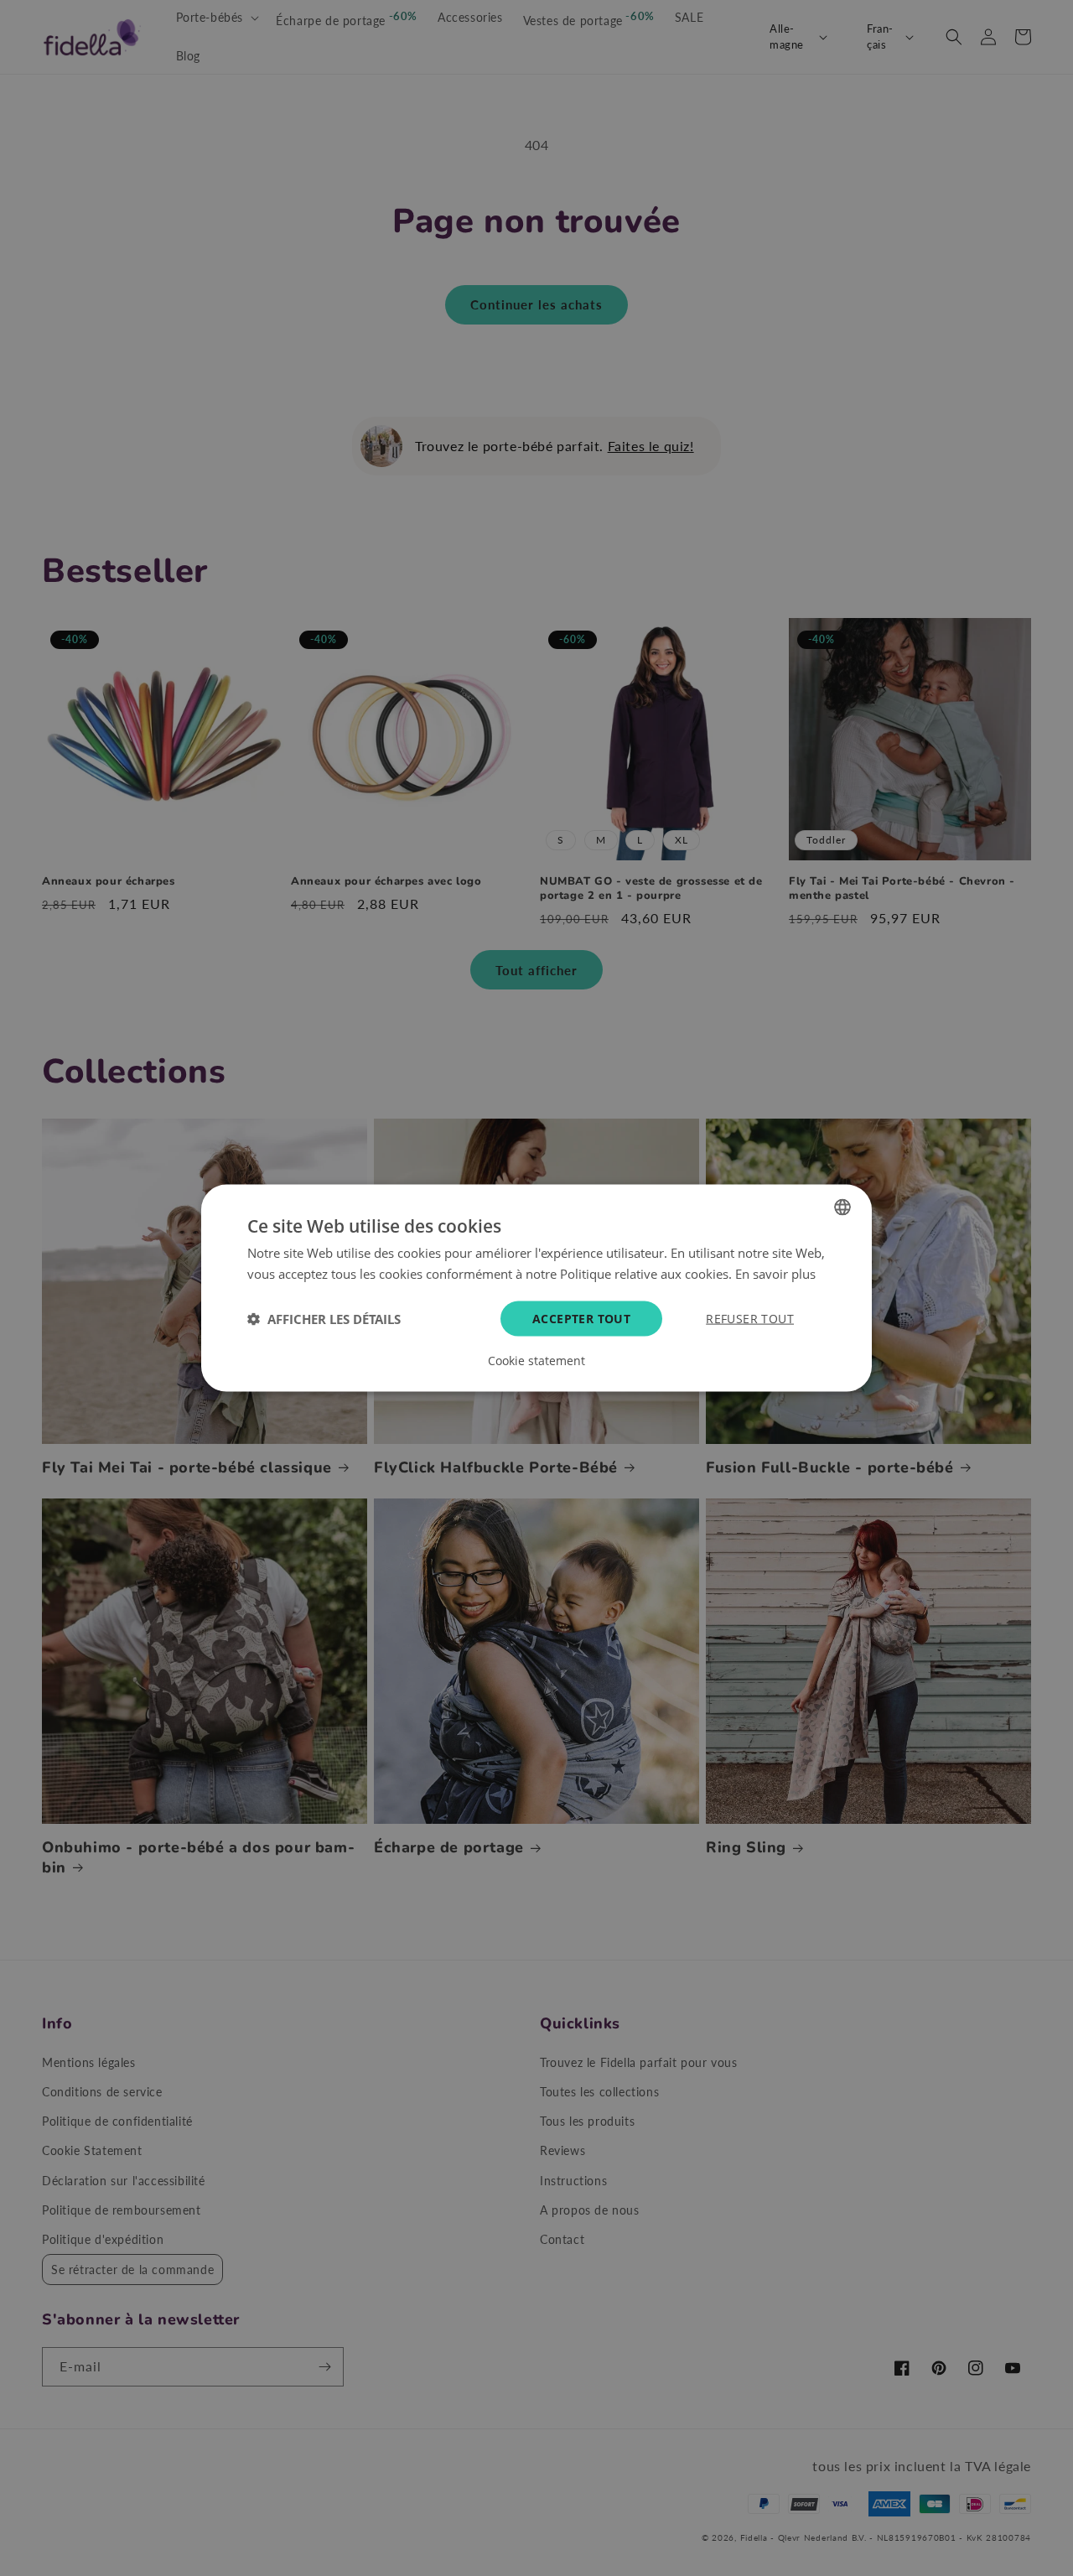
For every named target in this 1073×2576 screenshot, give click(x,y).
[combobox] (842, 1207)
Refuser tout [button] (750, 1318)
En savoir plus (775, 1274)
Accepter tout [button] (581, 1318)
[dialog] (536, 1288)
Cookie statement (536, 1360)
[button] (324, 1318)
